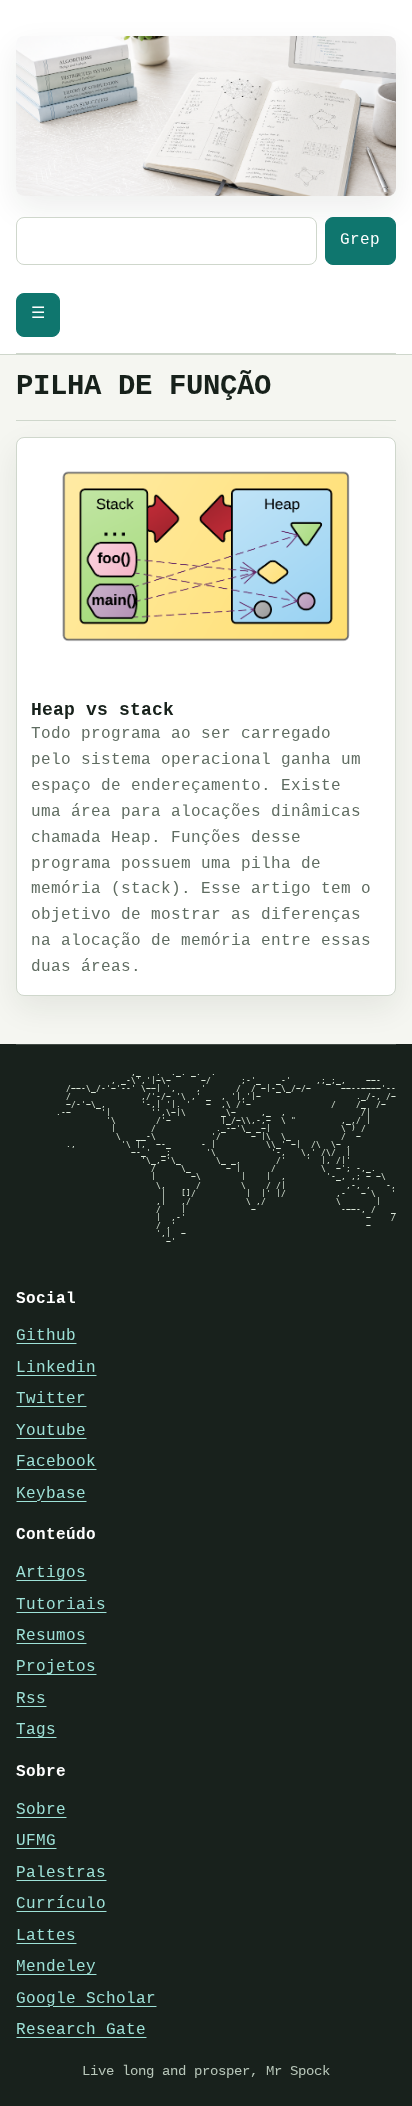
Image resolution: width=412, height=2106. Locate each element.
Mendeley (56, 1967)
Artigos (51, 1573)
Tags (36, 1730)
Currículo (61, 1904)
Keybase (51, 1494)
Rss (31, 1699)
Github (46, 1336)
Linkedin (56, 1368)
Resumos (51, 1636)
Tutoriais (61, 1605)
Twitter (51, 1399)
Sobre (41, 1810)
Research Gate (81, 2030)
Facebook (56, 1462)
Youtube (51, 1431)
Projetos (56, 1667)
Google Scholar (86, 1999)
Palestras (61, 1873)
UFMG (36, 1841)
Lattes (46, 1936)
